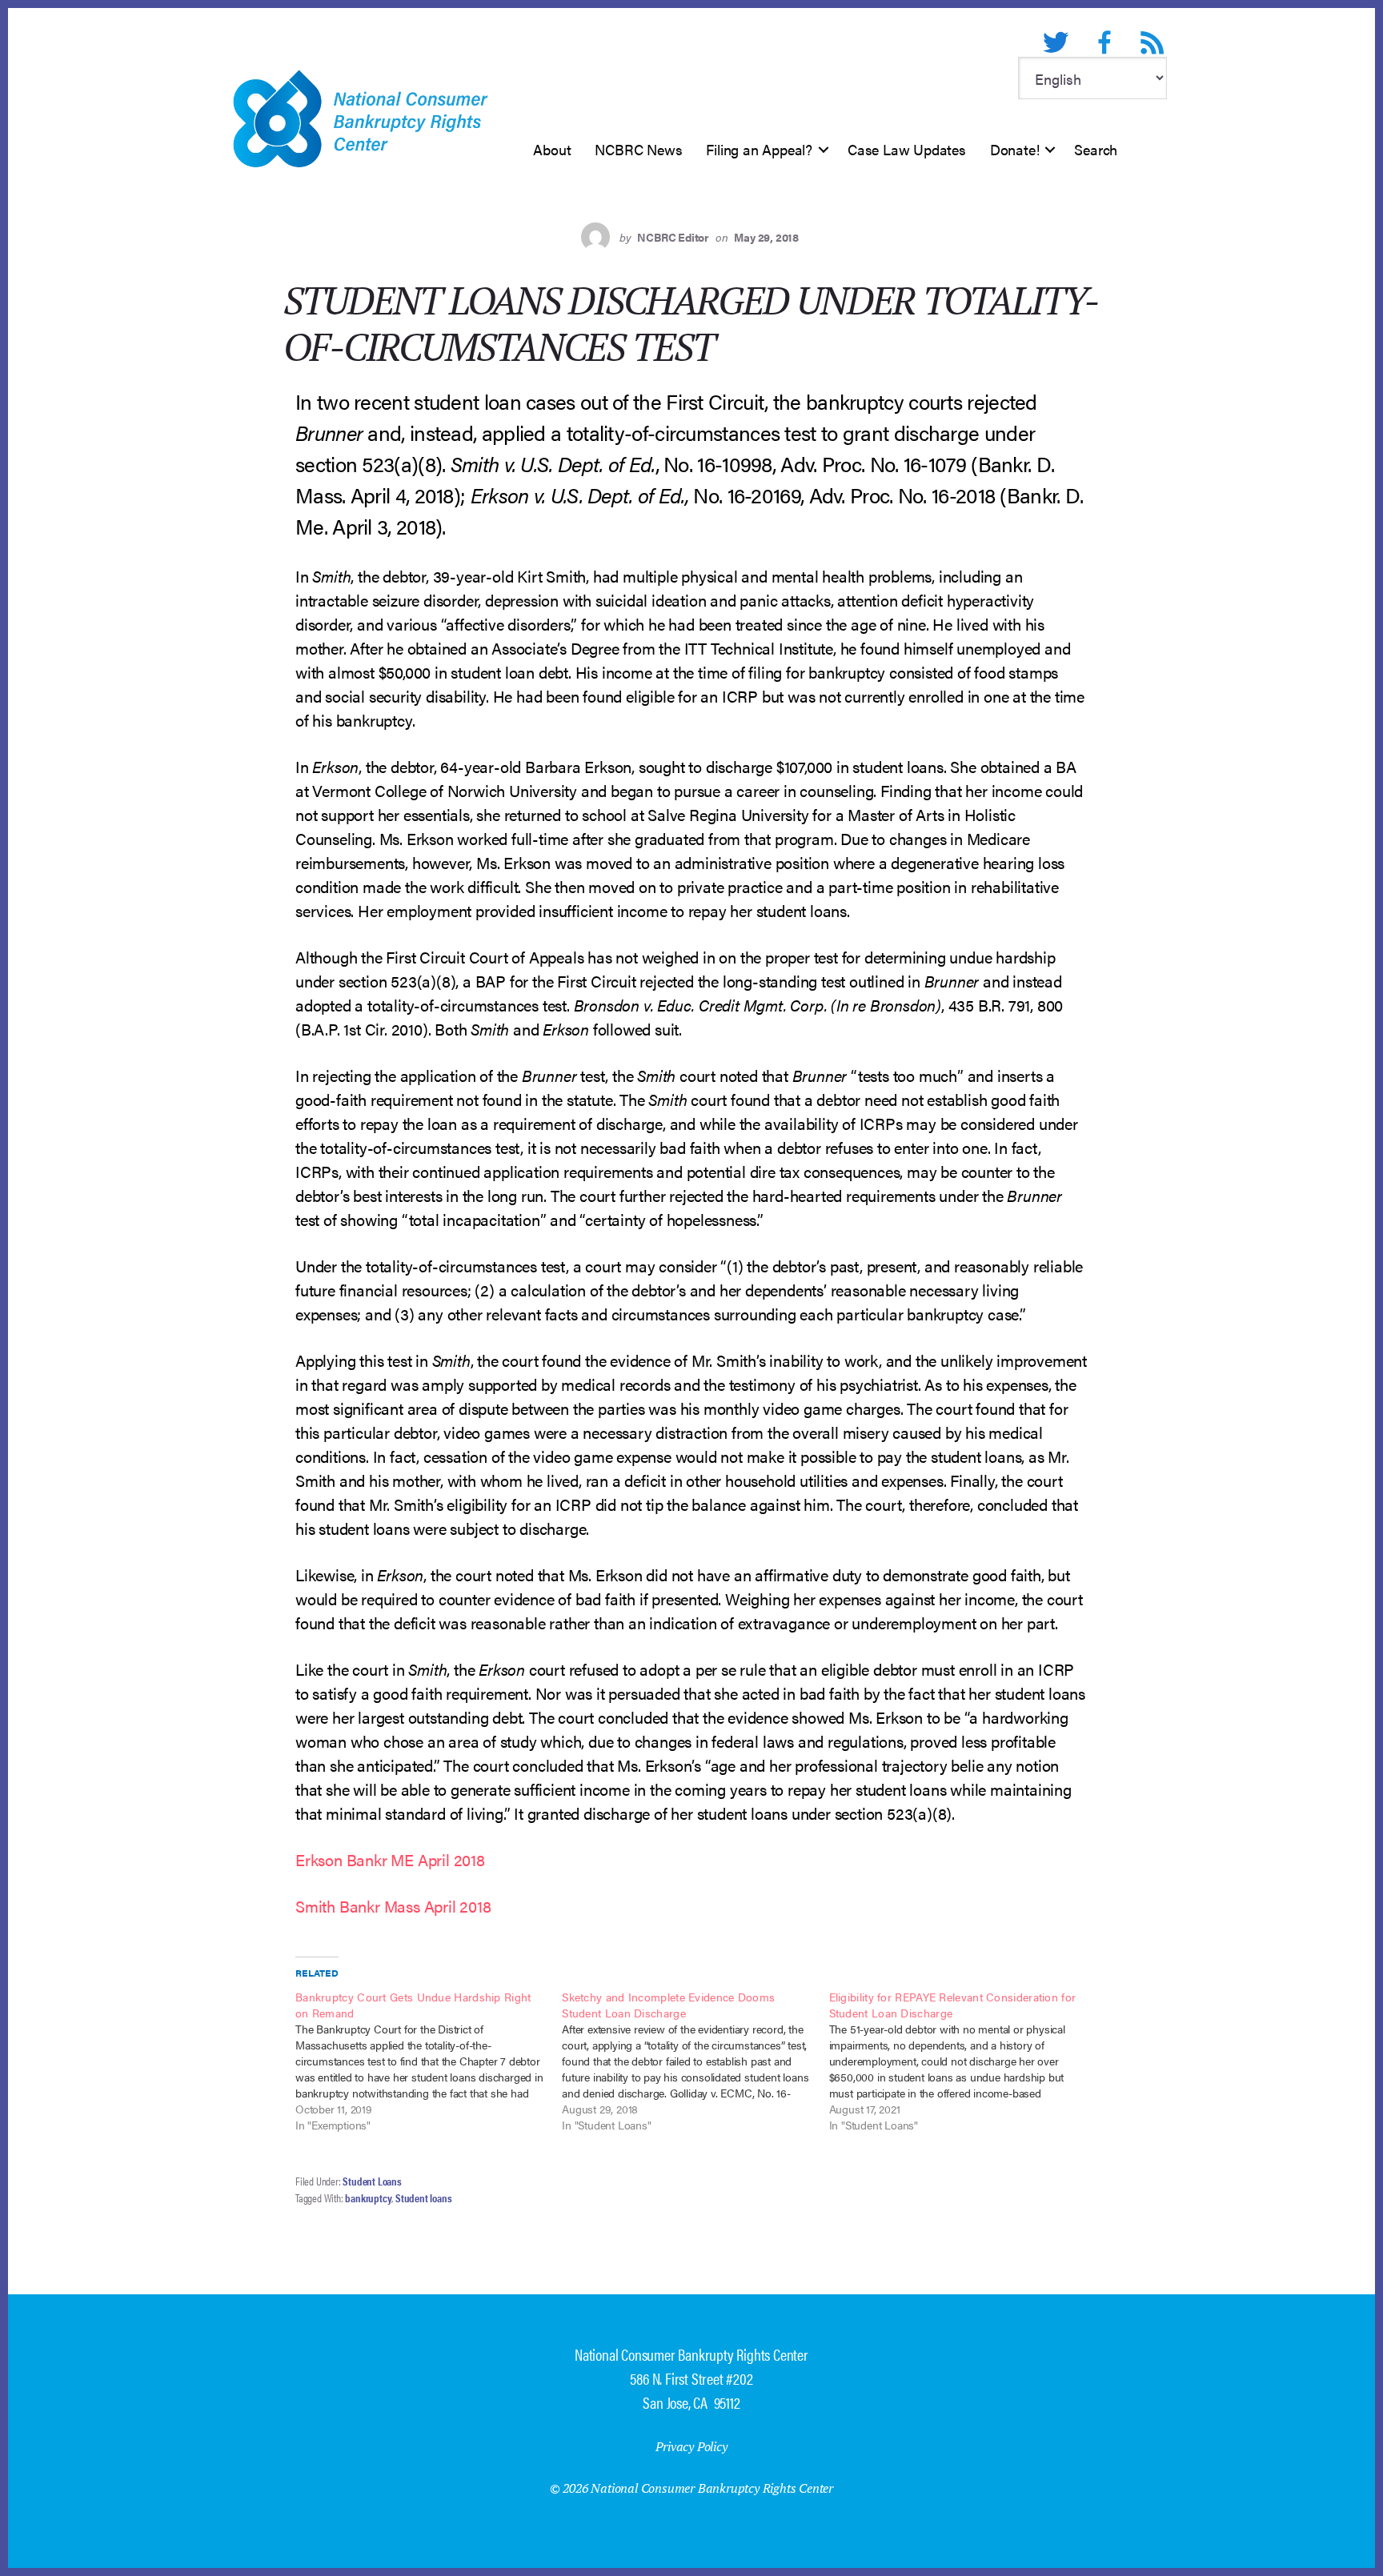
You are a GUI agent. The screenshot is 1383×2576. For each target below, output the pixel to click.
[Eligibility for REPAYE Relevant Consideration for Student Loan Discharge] (962, 2061)
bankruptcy (368, 2197)
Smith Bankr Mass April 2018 (393, 1906)
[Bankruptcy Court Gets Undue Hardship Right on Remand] (429, 2061)
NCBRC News (638, 149)
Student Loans (372, 2181)
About (552, 149)
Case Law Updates (907, 149)
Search (1096, 149)
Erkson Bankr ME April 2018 (390, 1859)
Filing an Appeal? (759, 149)
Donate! (1015, 149)
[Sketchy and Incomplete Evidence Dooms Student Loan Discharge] (695, 2061)
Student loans (423, 2197)
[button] (824, 150)
